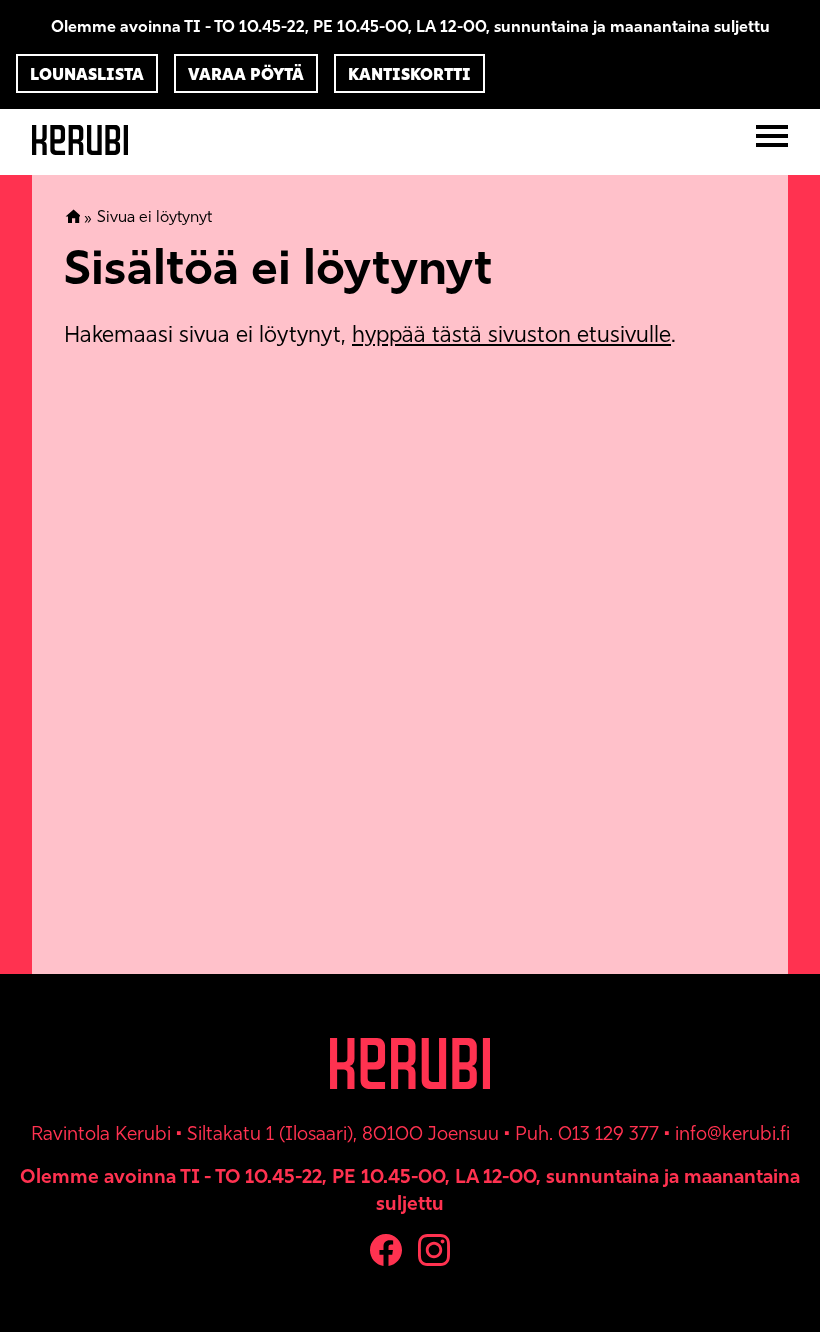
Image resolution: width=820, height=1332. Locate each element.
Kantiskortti (409, 74)
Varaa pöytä (246, 74)
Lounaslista (87, 74)
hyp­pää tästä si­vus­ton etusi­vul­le (511, 334)
